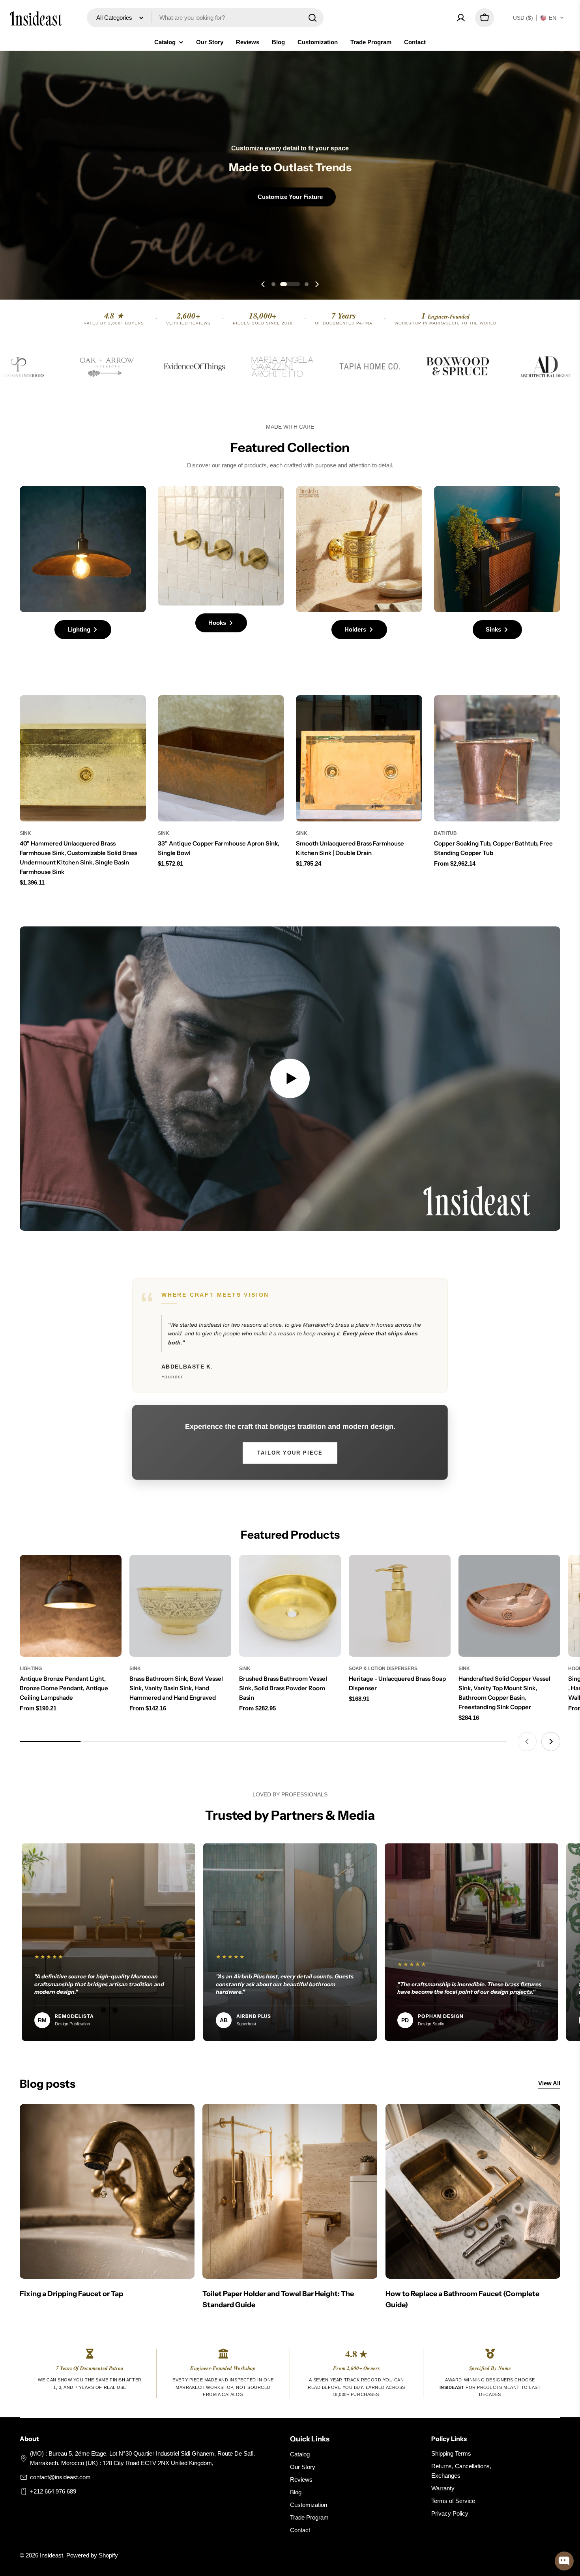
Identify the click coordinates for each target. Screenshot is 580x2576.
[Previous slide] (263, 284)
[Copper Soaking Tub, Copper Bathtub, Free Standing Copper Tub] (497, 758)
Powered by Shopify (92, 2555)
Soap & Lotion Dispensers (383, 1669)
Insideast (51, 2555)
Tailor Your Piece (290, 1453)
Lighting (31, 1669)
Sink (25, 833)
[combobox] (205, 18)
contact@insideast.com (60, 2477)
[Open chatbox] (564, 2561)
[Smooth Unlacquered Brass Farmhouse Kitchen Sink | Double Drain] (359, 758)
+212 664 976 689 (53, 2491)
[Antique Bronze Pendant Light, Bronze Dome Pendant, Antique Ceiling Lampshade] (71, 1606)
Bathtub (445, 833)
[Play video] (290, 1079)
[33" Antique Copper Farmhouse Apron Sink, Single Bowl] (221, 758)
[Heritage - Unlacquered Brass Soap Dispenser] (400, 1606)
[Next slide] (317, 284)
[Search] (312, 18)
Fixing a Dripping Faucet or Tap (71, 2294)
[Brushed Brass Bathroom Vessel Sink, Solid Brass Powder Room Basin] (290, 1606)
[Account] (461, 18)
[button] (539, 18)
